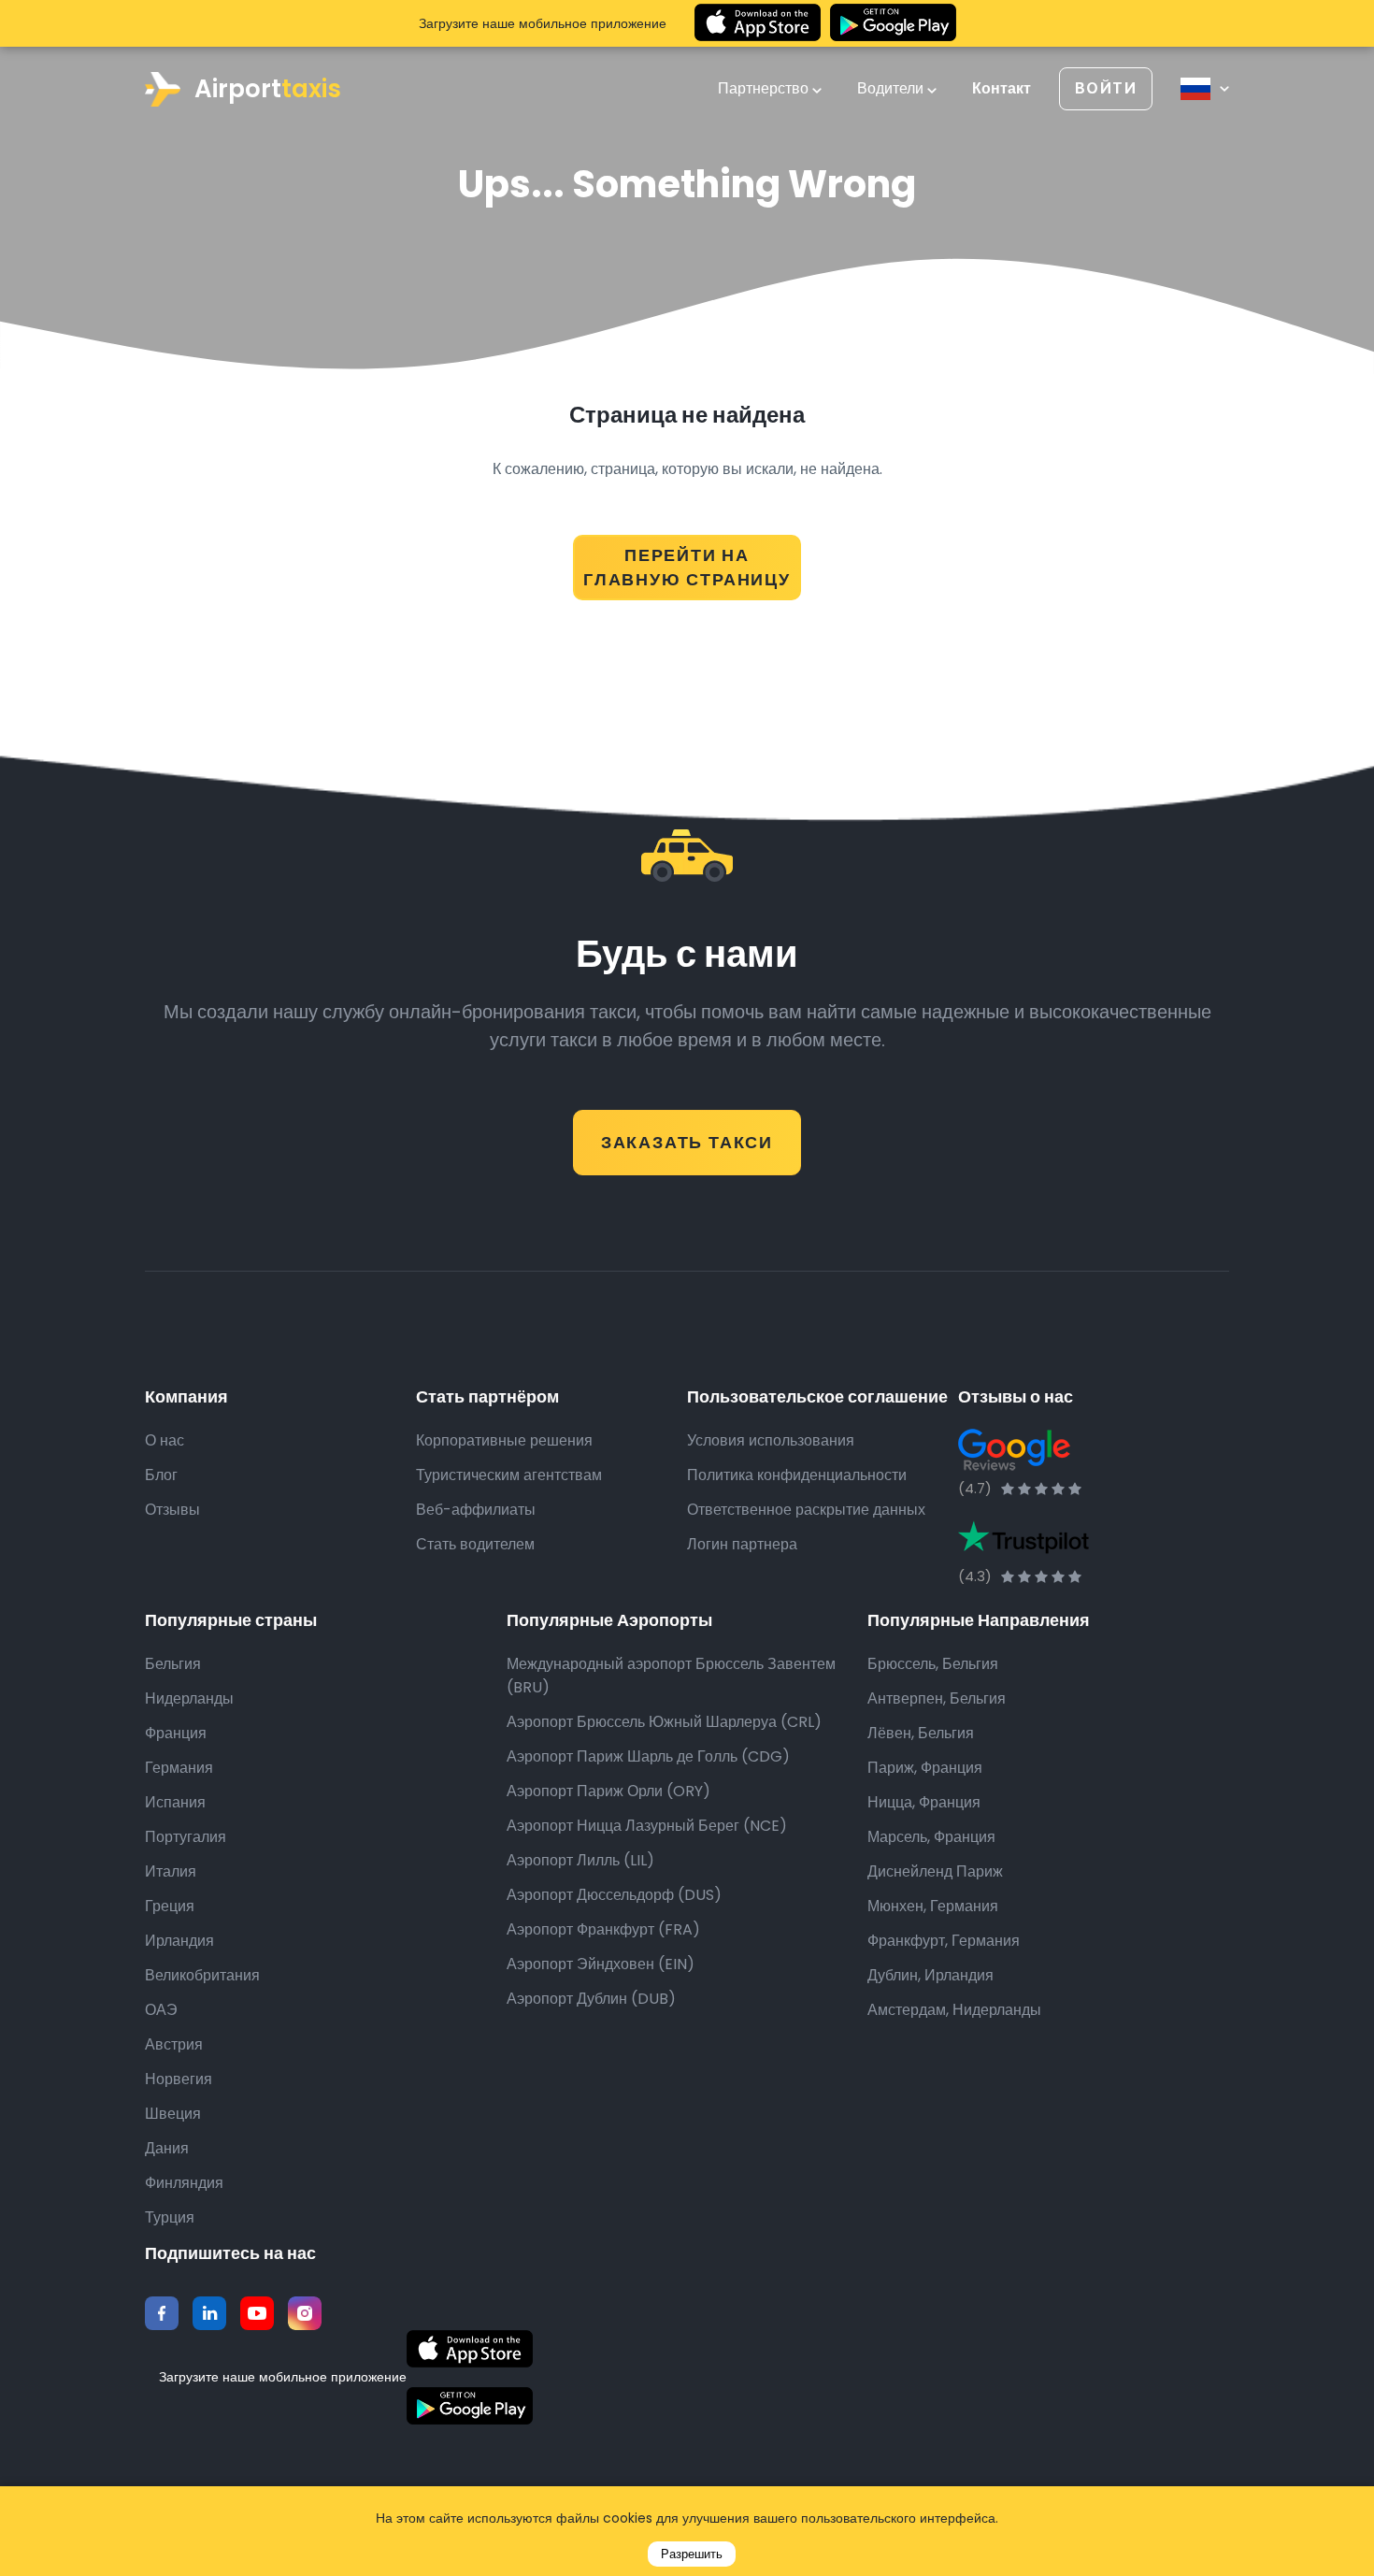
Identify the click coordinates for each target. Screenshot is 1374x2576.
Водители (892, 89)
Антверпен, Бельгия (937, 1698)
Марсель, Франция (931, 1837)
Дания (167, 2148)
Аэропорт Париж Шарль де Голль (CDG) (648, 1756)
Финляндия (184, 2183)
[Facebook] (162, 2313)
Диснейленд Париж (935, 1871)
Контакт (1002, 89)
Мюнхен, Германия (933, 1906)
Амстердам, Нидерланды (954, 2010)
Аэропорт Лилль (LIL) (580, 1860)
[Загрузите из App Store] (758, 23)
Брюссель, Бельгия (933, 1664)
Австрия (174, 2044)
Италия (171, 1871)
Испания (175, 1802)
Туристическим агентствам (509, 1475)
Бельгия (173, 1664)
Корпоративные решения (504, 1440)
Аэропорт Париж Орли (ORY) (608, 1791)
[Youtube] (257, 2313)
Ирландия (179, 1941)
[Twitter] (209, 2313)
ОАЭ (161, 2010)
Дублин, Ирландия (930, 1975)
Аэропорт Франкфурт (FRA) (603, 1929)
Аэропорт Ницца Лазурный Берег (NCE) (647, 1826)
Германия (179, 1768)
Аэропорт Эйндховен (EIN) (601, 1964)
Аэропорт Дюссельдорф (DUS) (614, 1895)
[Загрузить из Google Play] (893, 23)
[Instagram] (305, 2313)
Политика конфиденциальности (797, 1475)
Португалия (186, 1837)
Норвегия (179, 2079)
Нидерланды (189, 1698)
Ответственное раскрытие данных (806, 1510)
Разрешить (692, 2554)
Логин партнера (742, 1544)
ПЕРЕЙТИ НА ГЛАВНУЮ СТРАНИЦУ (687, 567)
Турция (170, 2217)
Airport (268, 89)
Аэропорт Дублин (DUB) (591, 1999)
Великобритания (202, 1975)
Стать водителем (475, 1544)
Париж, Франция (925, 1768)
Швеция (173, 2114)
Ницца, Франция (924, 1802)
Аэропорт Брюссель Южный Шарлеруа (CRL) (664, 1722)
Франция (176, 1733)
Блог (161, 1475)
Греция (170, 1906)
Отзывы (172, 1510)
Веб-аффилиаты (476, 1510)
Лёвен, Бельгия (921, 1733)
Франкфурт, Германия (944, 1941)
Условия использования (771, 1440)
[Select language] (1205, 89)
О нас (165, 1440)
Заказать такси (687, 1142)
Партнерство (765, 89)
